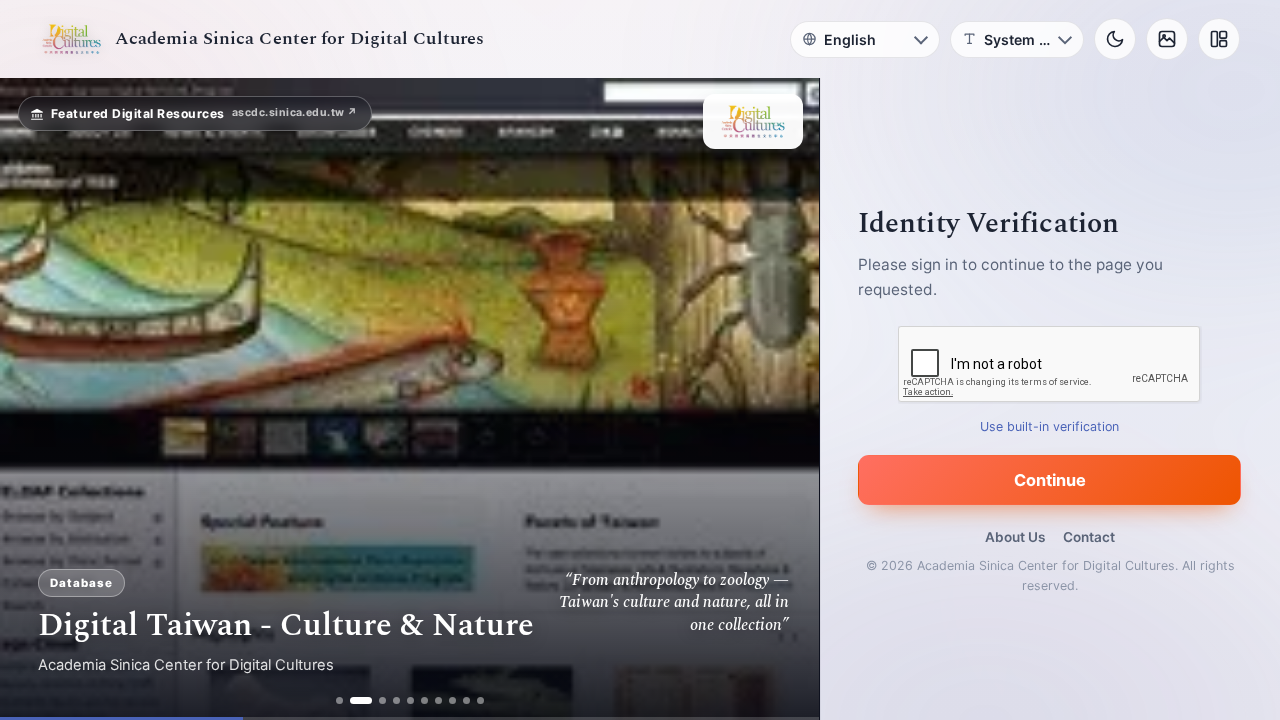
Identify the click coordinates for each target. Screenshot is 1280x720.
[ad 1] (339, 700)
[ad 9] (466, 700)
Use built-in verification (1050, 426)
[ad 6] (424, 700)
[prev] (36, 399)
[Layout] (1219, 39)
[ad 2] (361, 700)
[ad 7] (438, 700)
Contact (1089, 537)
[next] (783, 399)
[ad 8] (452, 700)
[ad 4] (396, 700)
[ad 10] (480, 700)
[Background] (1167, 39)
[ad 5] (410, 700)
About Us (1015, 537)
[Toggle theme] (1115, 39)
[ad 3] (382, 700)
